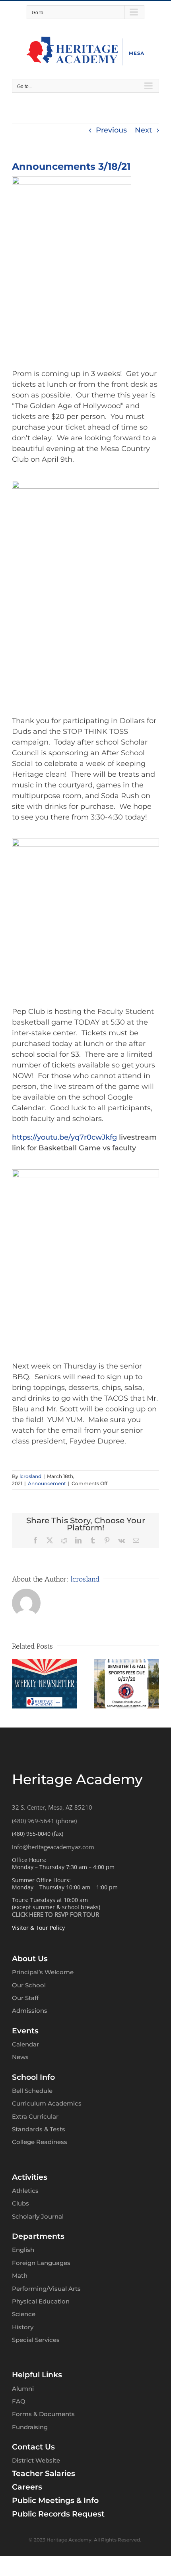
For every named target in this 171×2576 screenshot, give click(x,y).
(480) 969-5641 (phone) (44, 1821)
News (20, 2057)
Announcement (47, 1483)
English (23, 2250)
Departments (38, 2236)
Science (24, 2314)
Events (25, 2031)
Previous (111, 130)
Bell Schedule (32, 2091)
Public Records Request (58, 2514)
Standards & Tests (39, 2129)
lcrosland (30, 1476)
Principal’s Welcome (43, 1972)
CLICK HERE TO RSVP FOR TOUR (55, 1914)
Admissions (30, 2011)
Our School (29, 1985)
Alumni (23, 2389)
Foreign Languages (41, 2263)
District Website (36, 2460)
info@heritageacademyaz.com (53, 1847)
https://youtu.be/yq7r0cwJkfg (64, 1137)
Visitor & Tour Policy (38, 1928)
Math (20, 2276)
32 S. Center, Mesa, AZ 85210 (52, 1807)
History (23, 2327)
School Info (33, 2077)
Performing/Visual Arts (46, 2289)
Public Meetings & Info (55, 2500)
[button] (18, 1683)
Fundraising (30, 2427)
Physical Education (41, 2301)
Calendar (25, 2044)
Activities (30, 2177)
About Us (30, 1959)
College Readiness (40, 2142)
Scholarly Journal (38, 2216)
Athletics (25, 2191)
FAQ (19, 2401)
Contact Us (33, 2447)
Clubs (20, 2203)
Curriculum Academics (47, 2103)
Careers (27, 2487)
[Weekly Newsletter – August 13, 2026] (127, 1663)
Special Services (36, 2340)
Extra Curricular (35, 2116)
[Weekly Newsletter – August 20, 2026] (44, 1663)
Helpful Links (37, 2375)
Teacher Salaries (44, 2473)
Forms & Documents (43, 2414)
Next (143, 130)
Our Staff (25, 1998)
